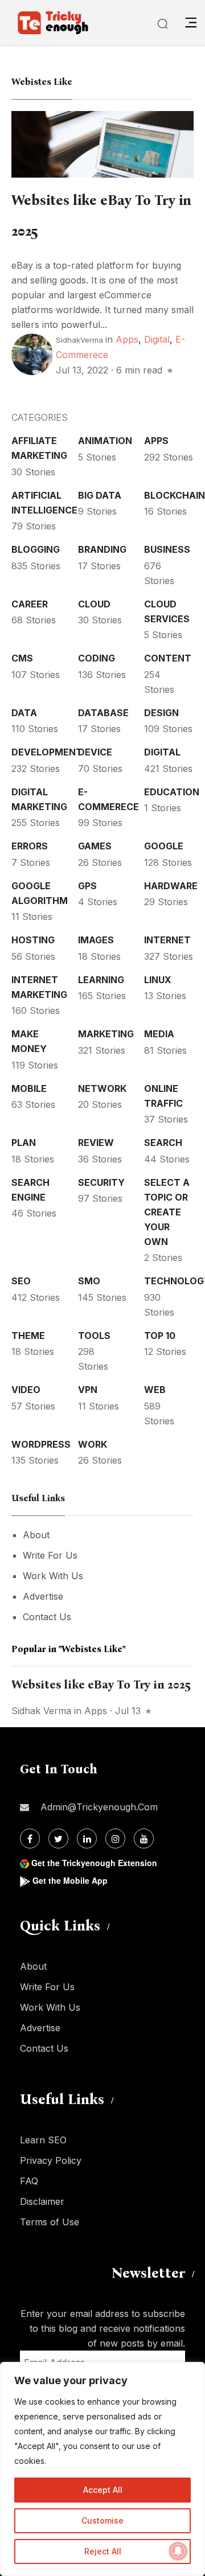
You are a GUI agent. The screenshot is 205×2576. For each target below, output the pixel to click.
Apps (127, 339)
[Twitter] (58, 1838)
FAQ (29, 2181)
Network (102, 1088)
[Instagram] (115, 1838)
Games (95, 846)
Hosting (33, 940)
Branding (102, 549)
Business (167, 549)
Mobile (29, 1088)
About (36, 1535)
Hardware (171, 886)
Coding (97, 658)
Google (164, 846)
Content (168, 658)
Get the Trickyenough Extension (94, 1863)
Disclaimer (42, 2201)
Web (155, 1390)
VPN (88, 1390)
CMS (22, 658)
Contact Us (47, 1617)
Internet (167, 940)
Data (24, 713)
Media (159, 1034)
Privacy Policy (51, 2160)
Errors (30, 846)
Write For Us (50, 1555)
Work (93, 1444)
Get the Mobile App (70, 1880)
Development (47, 752)
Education (172, 792)
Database (103, 713)
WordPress (41, 1444)
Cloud (94, 604)
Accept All (103, 2490)
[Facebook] (30, 1838)
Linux (158, 980)
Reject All (103, 2551)
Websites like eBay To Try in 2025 (101, 1685)
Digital (157, 339)
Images (96, 940)
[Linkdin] (87, 1838)
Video (26, 1390)
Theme (28, 1336)
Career (30, 604)
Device (95, 752)
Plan (24, 1143)
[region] (102, 2469)
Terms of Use (50, 2222)
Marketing (106, 1034)
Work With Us (53, 1576)
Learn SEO (43, 2140)
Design (161, 713)
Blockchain (175, 495)
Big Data (100, 495)
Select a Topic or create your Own (167, 1212)
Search (163, 1143)
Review (96, 1143)
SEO (21, 1281)
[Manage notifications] (178, 2551)
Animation (105, 441)
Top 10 (160, 1336)
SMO (89, 1281)
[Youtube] (144, 1838)
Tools (94, 1336)
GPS (87, 886)
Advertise (43, 1596)
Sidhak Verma (41, 1711)
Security (101, 1182)
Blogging (36, 549)
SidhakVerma (79, 340)
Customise (102, 2520)
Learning (101, 980)
